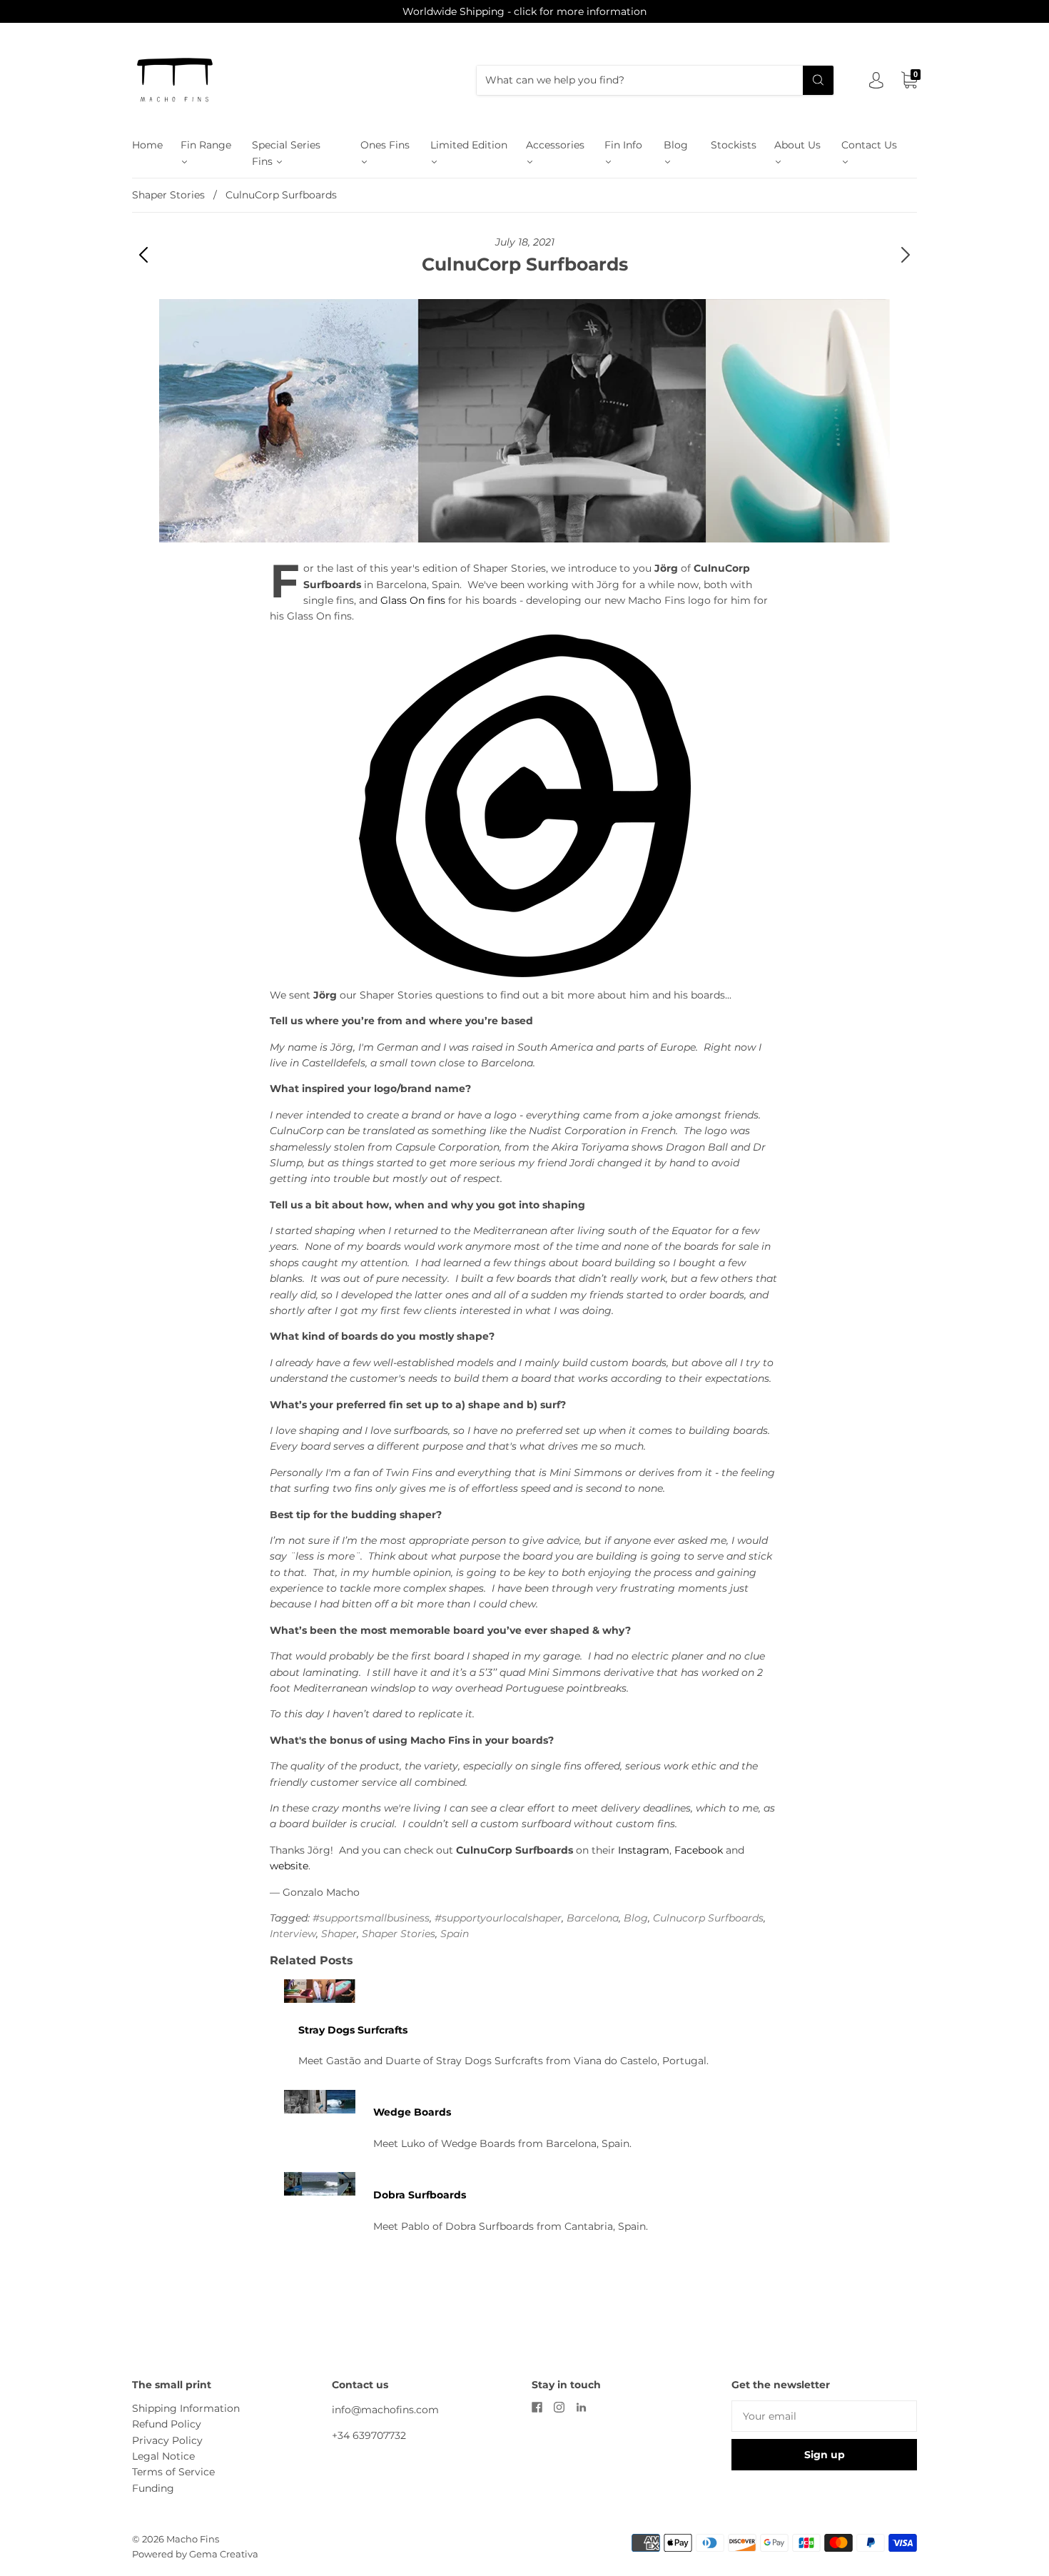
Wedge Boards (412, 2112)
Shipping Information (186, 2408)
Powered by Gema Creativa (195, 2554)
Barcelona (593, 1918)
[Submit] (818, 80)
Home (147, 145)
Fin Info (623, 145)
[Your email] (824, 2416)
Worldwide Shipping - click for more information (524, 11)
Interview (293, 1934)
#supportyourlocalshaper (498, 1918)
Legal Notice (163, 2456)
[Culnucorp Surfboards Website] (524, 806)
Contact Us (869, 145)
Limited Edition (469, 145)
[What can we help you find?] (655, 80)
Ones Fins (385, 145)
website (289, 1866)
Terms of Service (173, 2472)
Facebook (700, 1850)
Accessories (555, 145)
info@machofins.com (385, 2410)
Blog (676, 145)
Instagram (644, 1850)
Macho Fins (193, 2539)
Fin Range (206, 145)
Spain (455, 1934)
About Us (797, 145)
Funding (153, 2488)
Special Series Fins (286, 153)
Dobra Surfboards (420, 2195)
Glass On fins (414, 600)
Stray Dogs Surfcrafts (353, 2030)
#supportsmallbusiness (371, 1918)
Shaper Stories (168, 195)
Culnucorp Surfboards (708, 1918)
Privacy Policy (167, 2440)
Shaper (339, 1934)
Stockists (734, 145)
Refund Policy (167, 2424)
